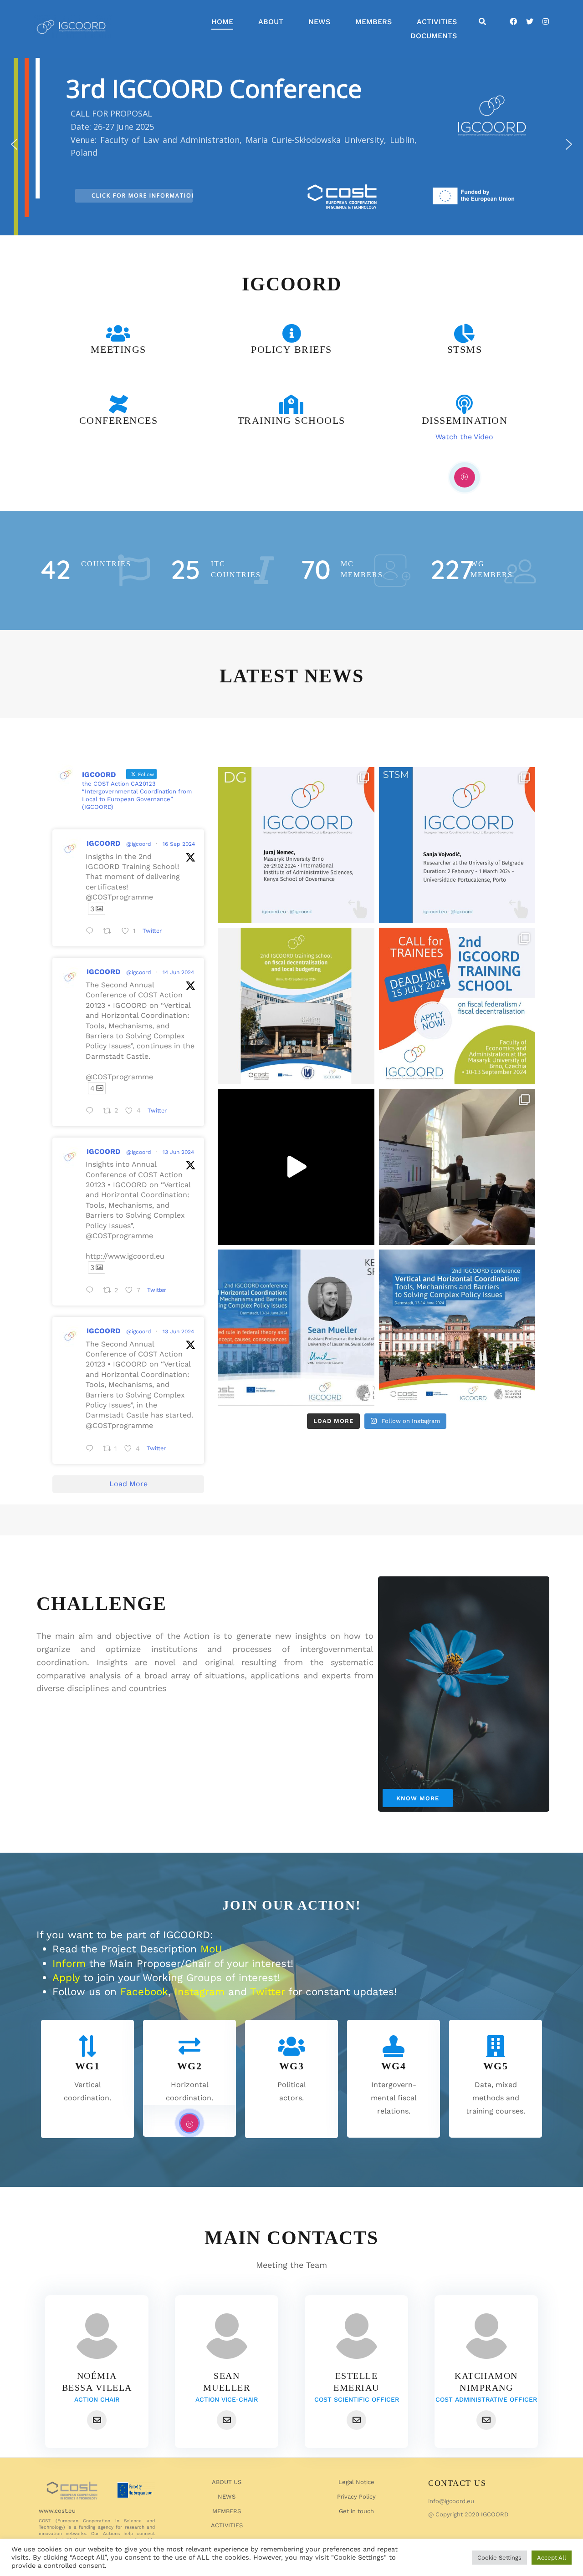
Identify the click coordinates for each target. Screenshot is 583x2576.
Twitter (267, 1992)
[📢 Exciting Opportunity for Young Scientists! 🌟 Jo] (457, 1006)
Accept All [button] (552, 2558)
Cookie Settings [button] (499, 2558)
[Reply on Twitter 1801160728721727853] (92, 1291)
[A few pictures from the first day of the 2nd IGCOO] (457, 1167)
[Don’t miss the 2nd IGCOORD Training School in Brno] (296, 1006)
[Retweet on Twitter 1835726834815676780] (110, 932)
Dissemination (465, 420)
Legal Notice (356, 2482)
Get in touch (356, 2511)
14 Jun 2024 (178, 972)
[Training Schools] (291, 404)
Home (222, 22)
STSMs (465, 349)
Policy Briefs (291, 349)
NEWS (319, 22)
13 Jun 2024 (178, 1152)
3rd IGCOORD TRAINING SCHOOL (299, 85)
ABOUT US (227, 2482)
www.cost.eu (57, 2511)
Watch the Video (464, 437)
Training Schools (291, 420)
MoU (211, 1949)
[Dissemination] (465, 404)
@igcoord (139, 844)
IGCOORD (103, 843)
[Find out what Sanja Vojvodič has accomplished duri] (457, 845)
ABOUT (271, 22)
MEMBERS (373, 22)
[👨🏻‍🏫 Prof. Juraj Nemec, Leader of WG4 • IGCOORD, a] (296, 845)
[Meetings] (118, 333)
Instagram (199, 1992)
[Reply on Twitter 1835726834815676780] (92, 932)
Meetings (118, 349)
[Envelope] (97, 2420)
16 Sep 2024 (179, 844)
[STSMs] (465, 333)
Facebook (144, 1992)
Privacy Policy (356, 2497)
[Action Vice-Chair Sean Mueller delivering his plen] (296, 1167)
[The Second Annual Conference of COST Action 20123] (296, 1328)
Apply (66, 1977)
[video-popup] (465, 477)
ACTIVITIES (437, 22)
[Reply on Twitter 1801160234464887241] (92, 1450)
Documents (434, 36)
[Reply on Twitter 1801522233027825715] (92, 1112)
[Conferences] (118, 404)
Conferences (119, 420)
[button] (14, 144)
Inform (69, 1963)
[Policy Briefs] (291, 333)
